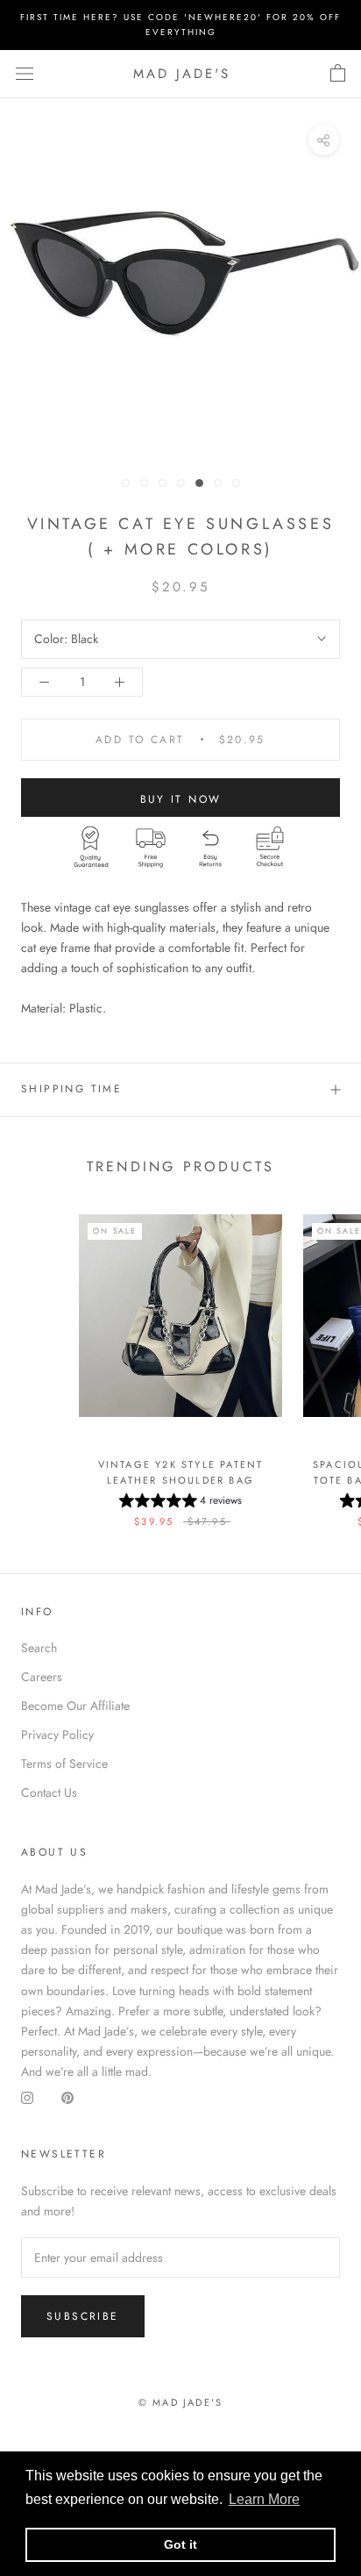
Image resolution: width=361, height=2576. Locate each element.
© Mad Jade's (180, 2402)
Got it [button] (180, 2544)
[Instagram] (27, 2098)
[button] (180, 1503)
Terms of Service (64, 1764)
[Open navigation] (25, 74)
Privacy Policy (57, 1735)
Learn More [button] (264, 2499)
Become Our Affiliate (75, 1706)
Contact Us (49, 1792)
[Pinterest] (67, 2098)
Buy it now (181, 799)
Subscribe (83, 2316)
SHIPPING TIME (71, 1089)
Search (39, 1648)
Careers (42, 1677)
